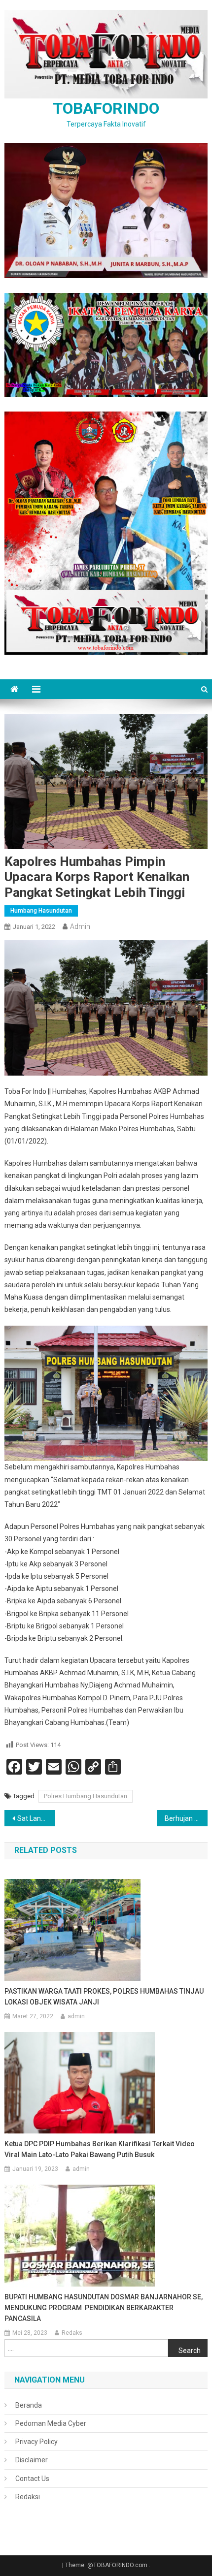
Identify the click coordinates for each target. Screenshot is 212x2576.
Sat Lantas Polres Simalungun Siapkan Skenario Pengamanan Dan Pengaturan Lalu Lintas (36, 1818)
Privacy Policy (36, 2442)
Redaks (72, 2333)
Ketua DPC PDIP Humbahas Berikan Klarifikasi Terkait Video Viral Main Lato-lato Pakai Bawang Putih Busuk (100, 2149)
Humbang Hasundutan (41, 911)
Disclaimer (32, 2460)
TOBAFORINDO (106, 108)
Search (190, 2351)
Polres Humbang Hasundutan (86, 1796)
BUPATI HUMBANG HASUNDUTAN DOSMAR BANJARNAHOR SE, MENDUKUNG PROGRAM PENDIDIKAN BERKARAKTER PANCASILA (104, 2308)
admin (80, 926)
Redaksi (28, 2497)
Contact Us (32, 2479)
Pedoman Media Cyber (51, 2423)
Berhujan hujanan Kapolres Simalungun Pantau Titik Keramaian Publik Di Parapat (186, 1818)
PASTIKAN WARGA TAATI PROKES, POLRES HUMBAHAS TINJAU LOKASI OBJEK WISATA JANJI (104, 1997)
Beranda (29, 2405)
